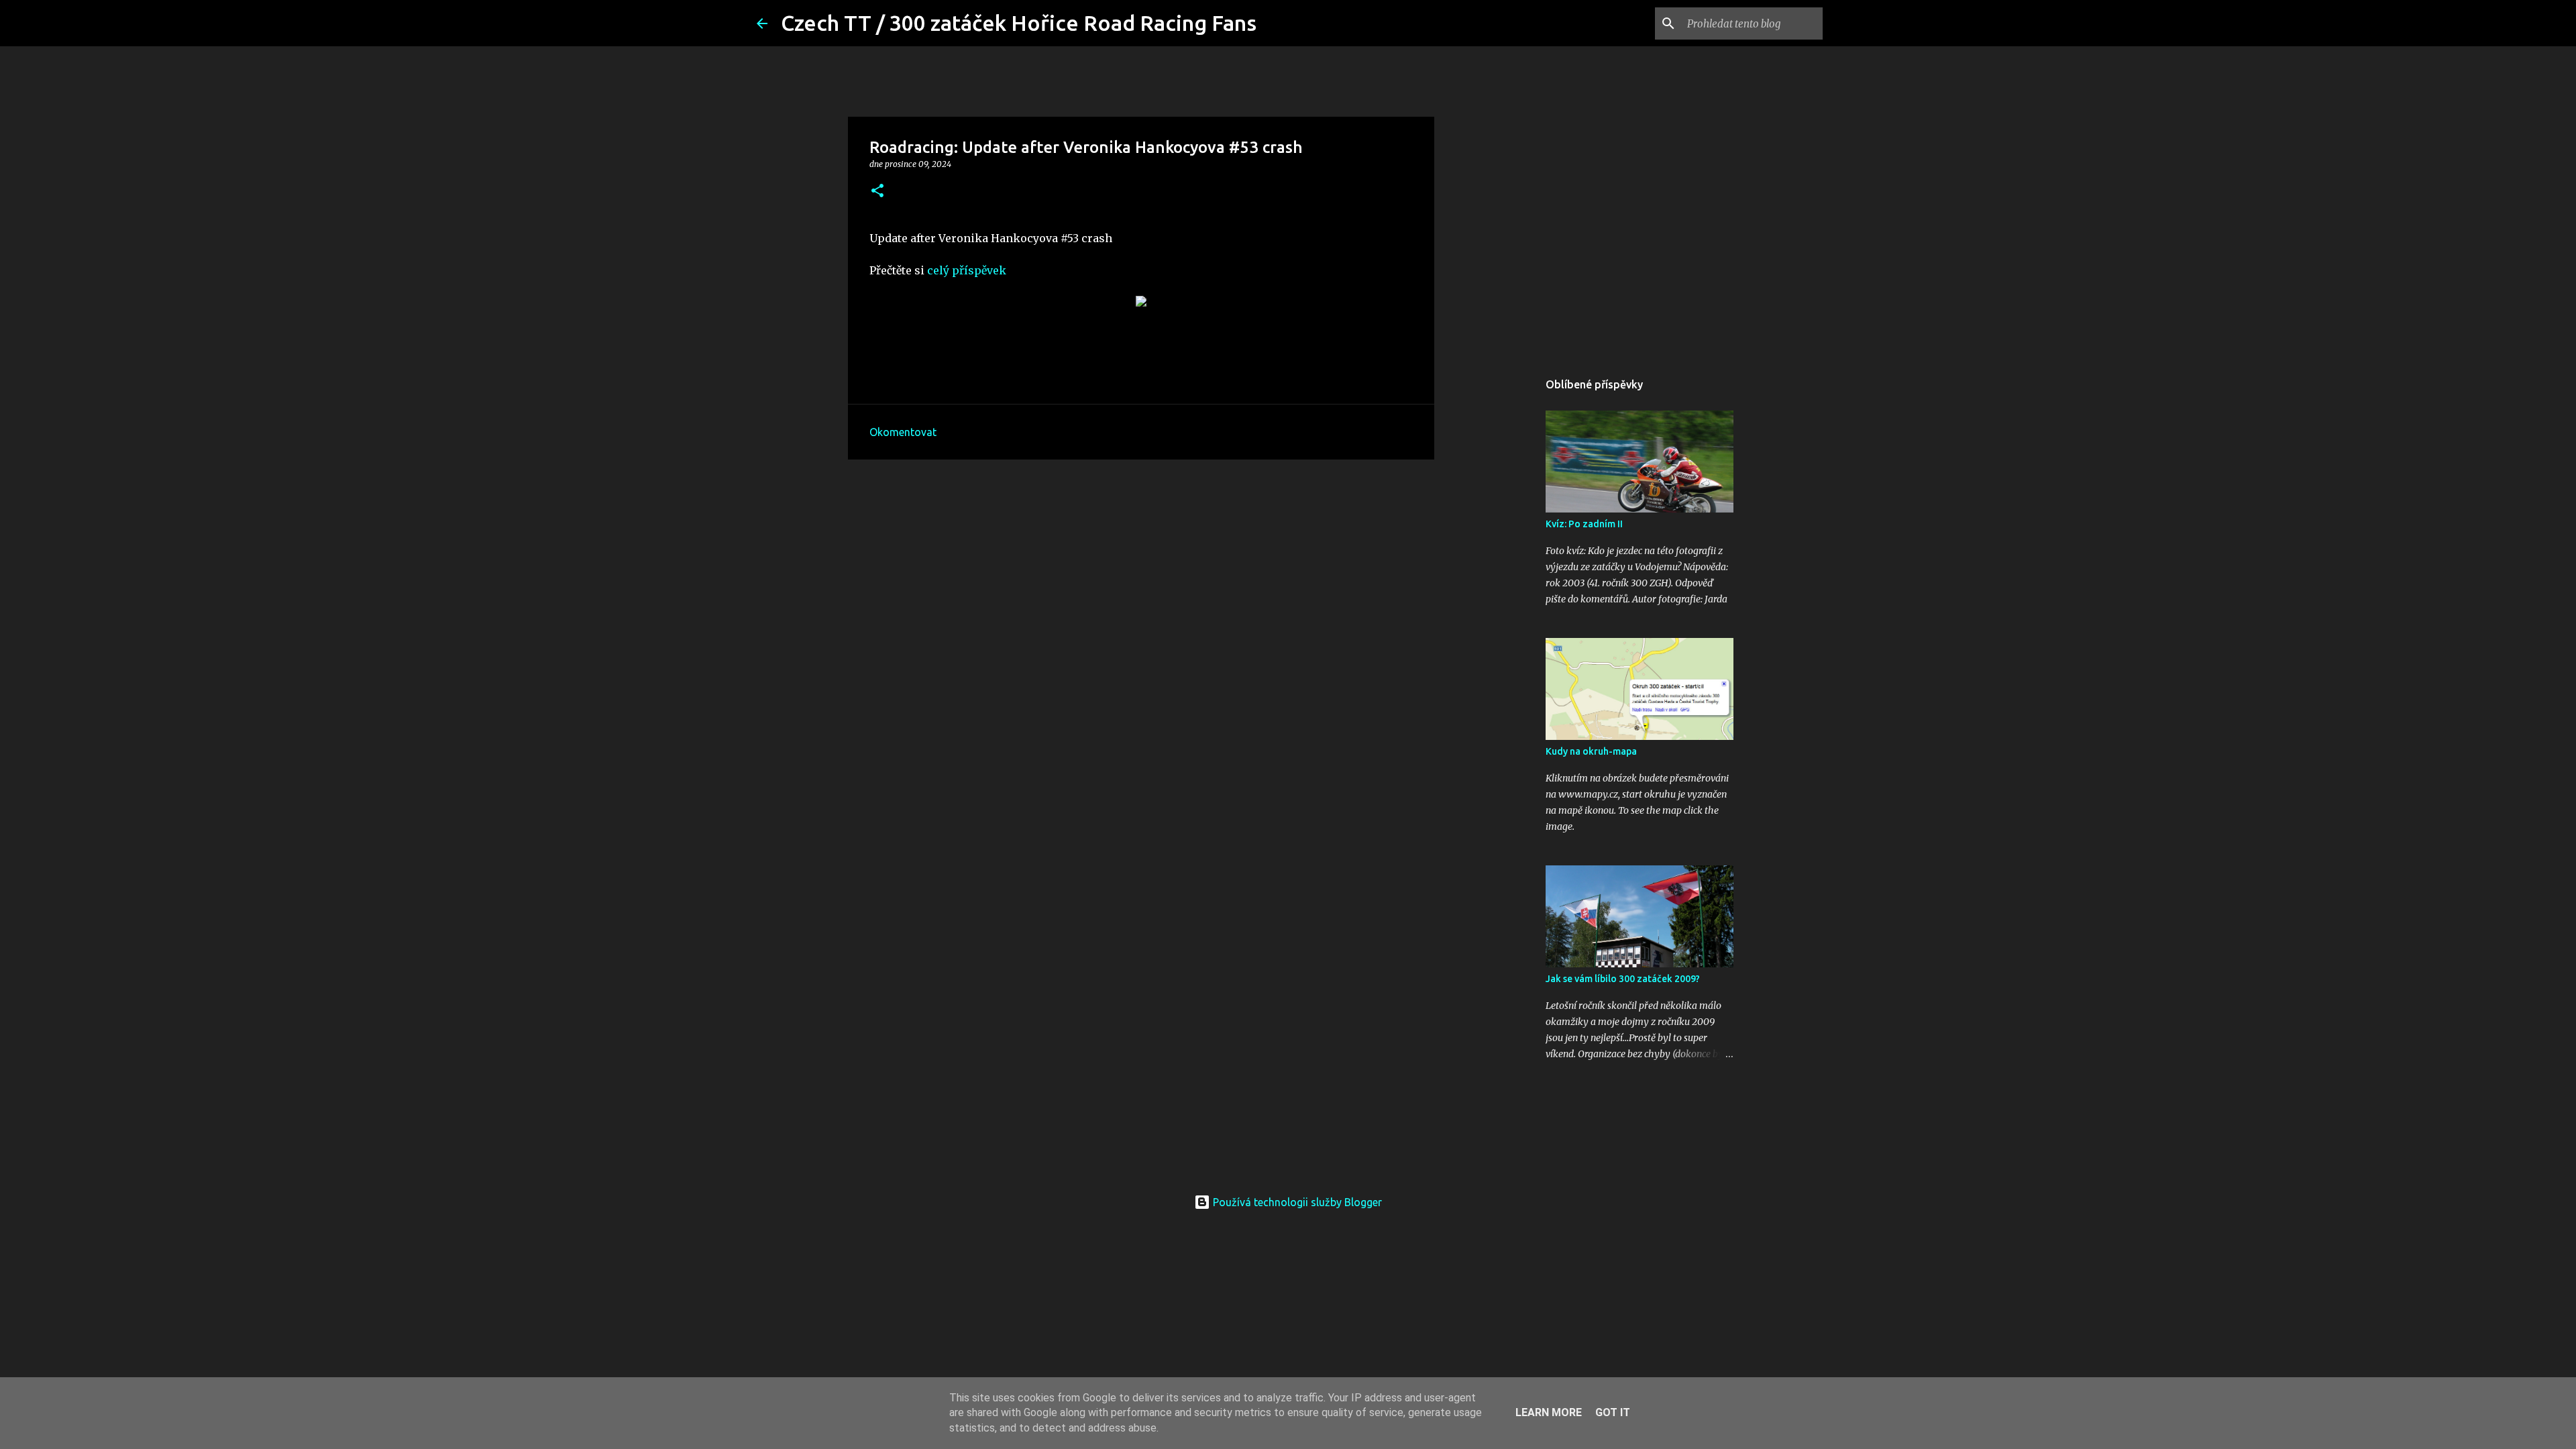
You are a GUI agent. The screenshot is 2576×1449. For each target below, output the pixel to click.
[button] (877, 192)
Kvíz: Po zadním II (1584, 524)
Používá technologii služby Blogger (1296, 1202)
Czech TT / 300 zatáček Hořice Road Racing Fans (1019, 23)
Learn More (1549, 1412)
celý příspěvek (967, 270)
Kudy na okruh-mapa (1591, 751)
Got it (1613, 1412)
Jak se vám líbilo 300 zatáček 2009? (1623, 979)
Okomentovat (903, 432)
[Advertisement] (1141, 574)
